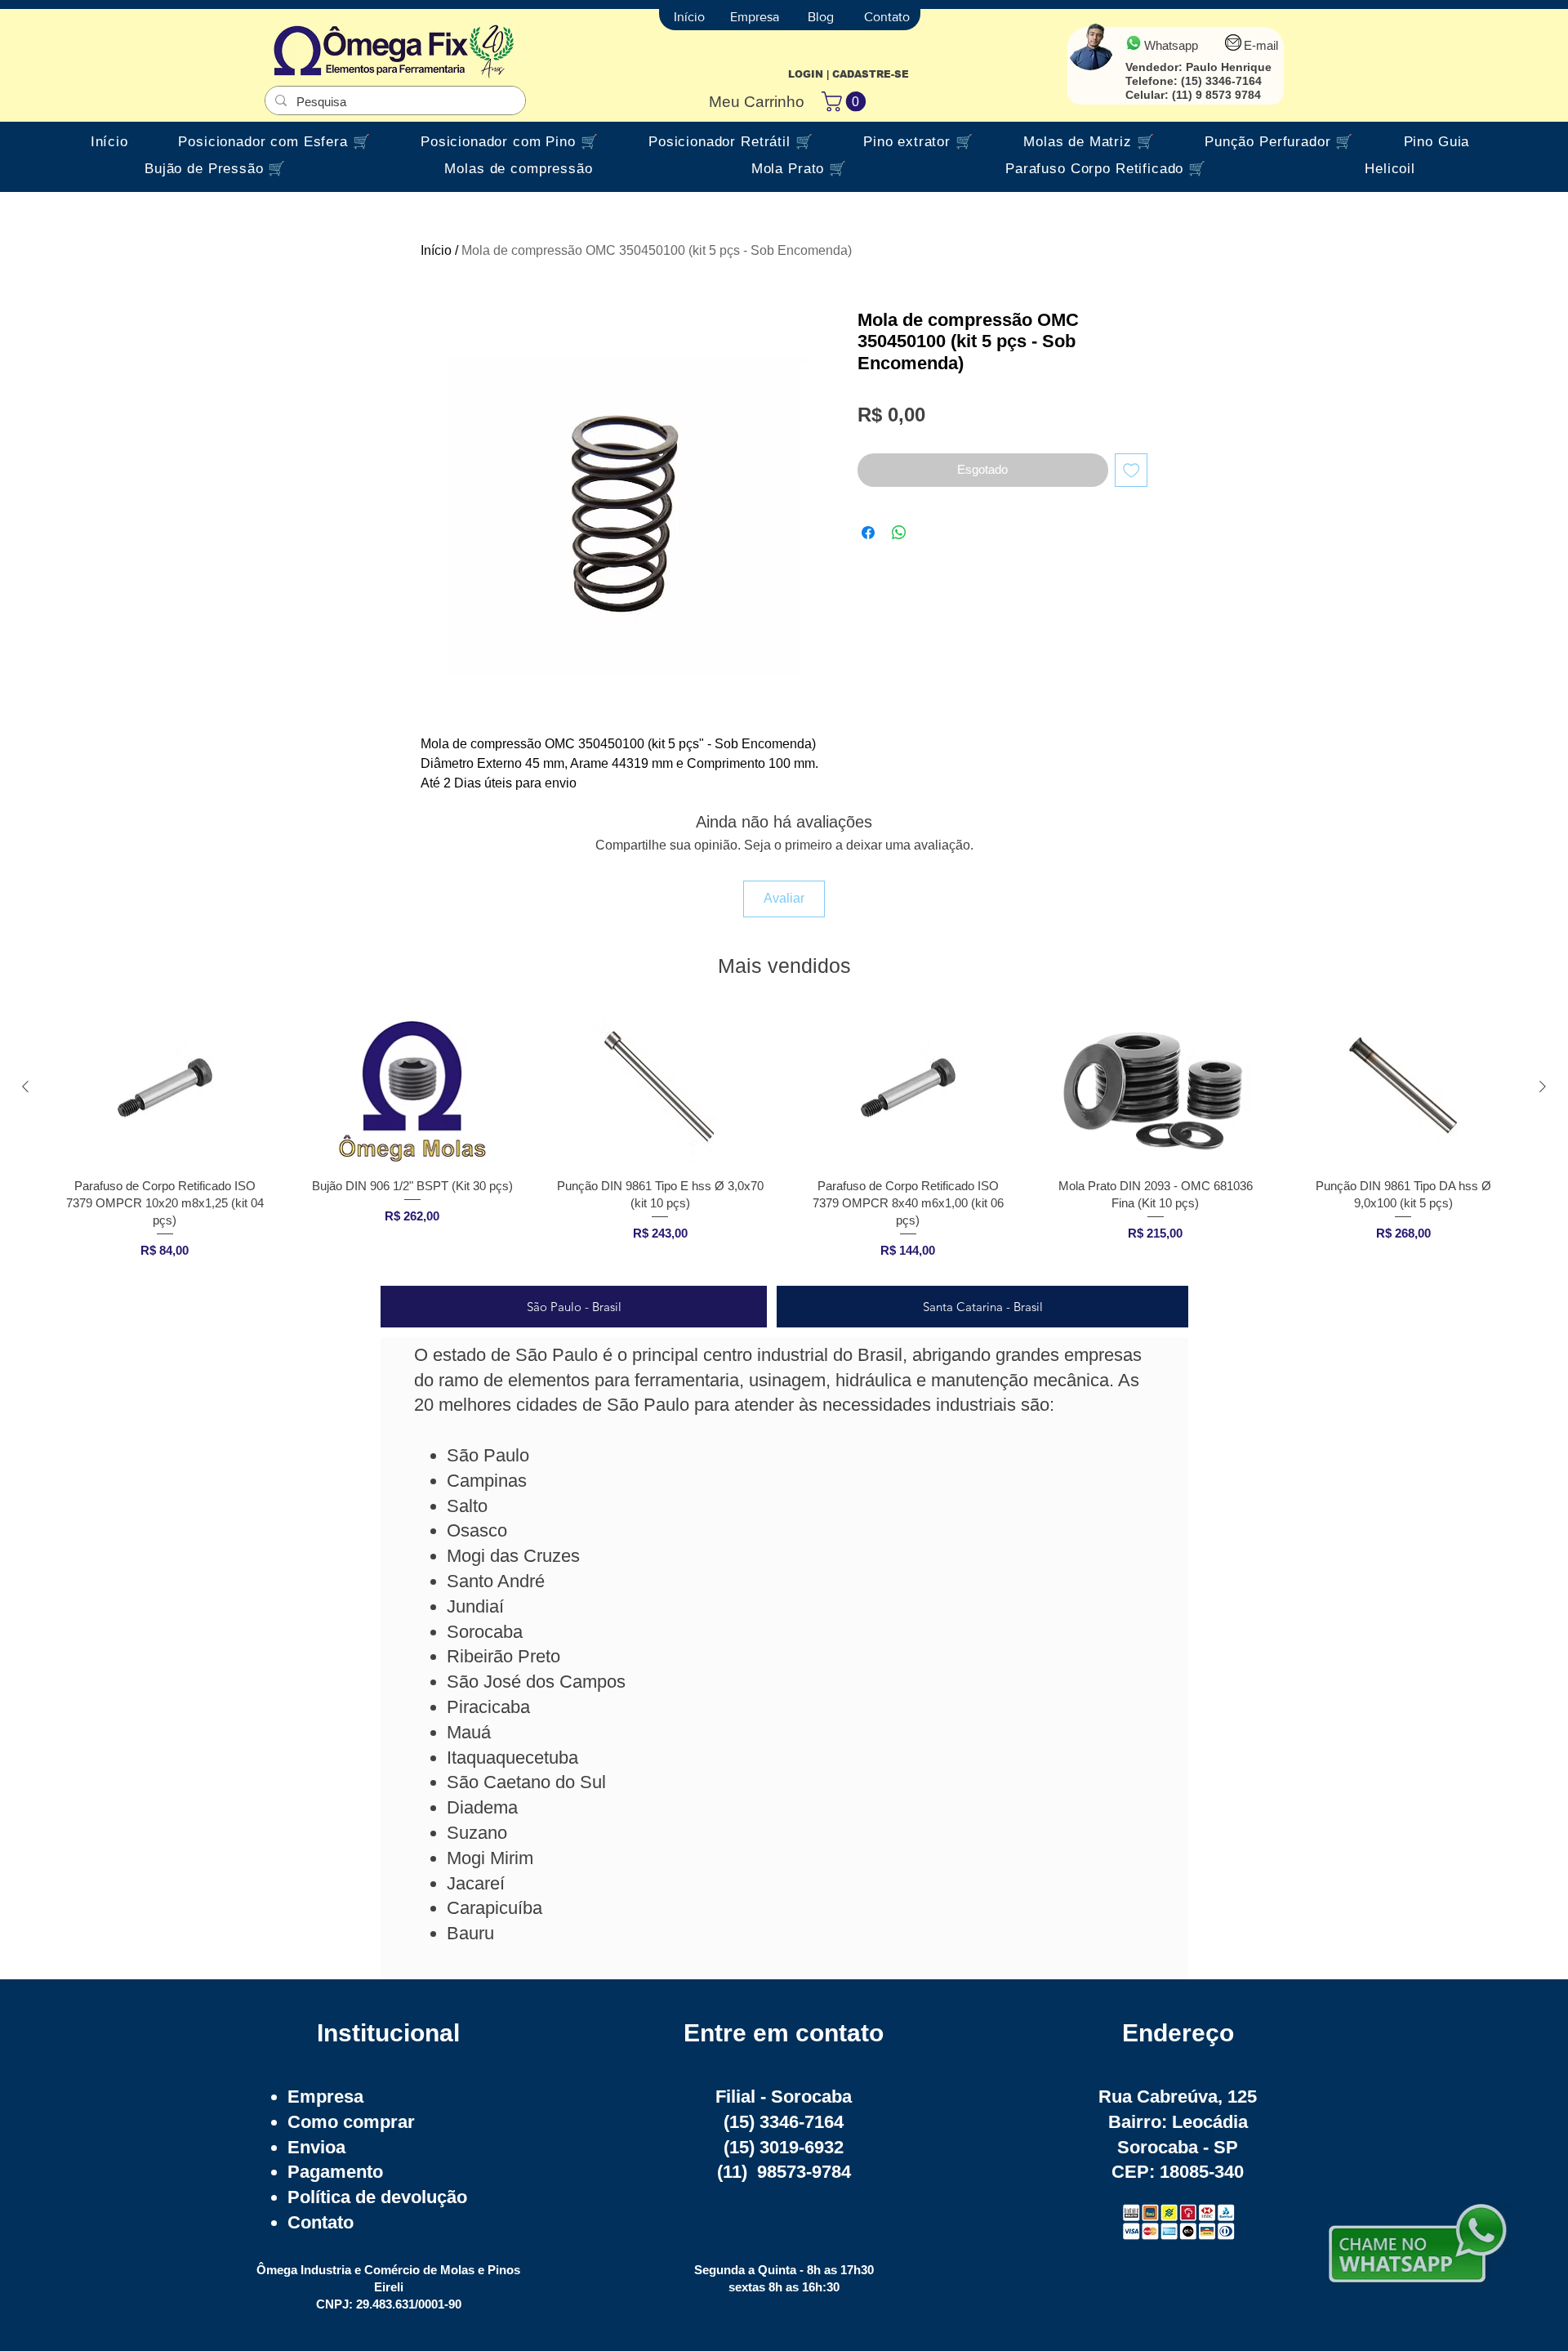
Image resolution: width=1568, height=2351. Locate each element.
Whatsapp (1171, 45)
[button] (846, 101)
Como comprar (351, 2122)
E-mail (1261, 45)
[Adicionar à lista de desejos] (1131, 470)
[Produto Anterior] (25, 1086)
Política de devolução (377, 2197)
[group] (784, 1141)
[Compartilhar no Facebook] (868, 533)
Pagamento (335, 2172)
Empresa (325, 2097)
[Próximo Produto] (1543, 1086)
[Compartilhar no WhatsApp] (899, 533)
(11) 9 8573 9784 (1216, 95)
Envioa (316, 2147)
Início (436, 250)
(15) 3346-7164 (1221, 81)
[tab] (574, 1307)
